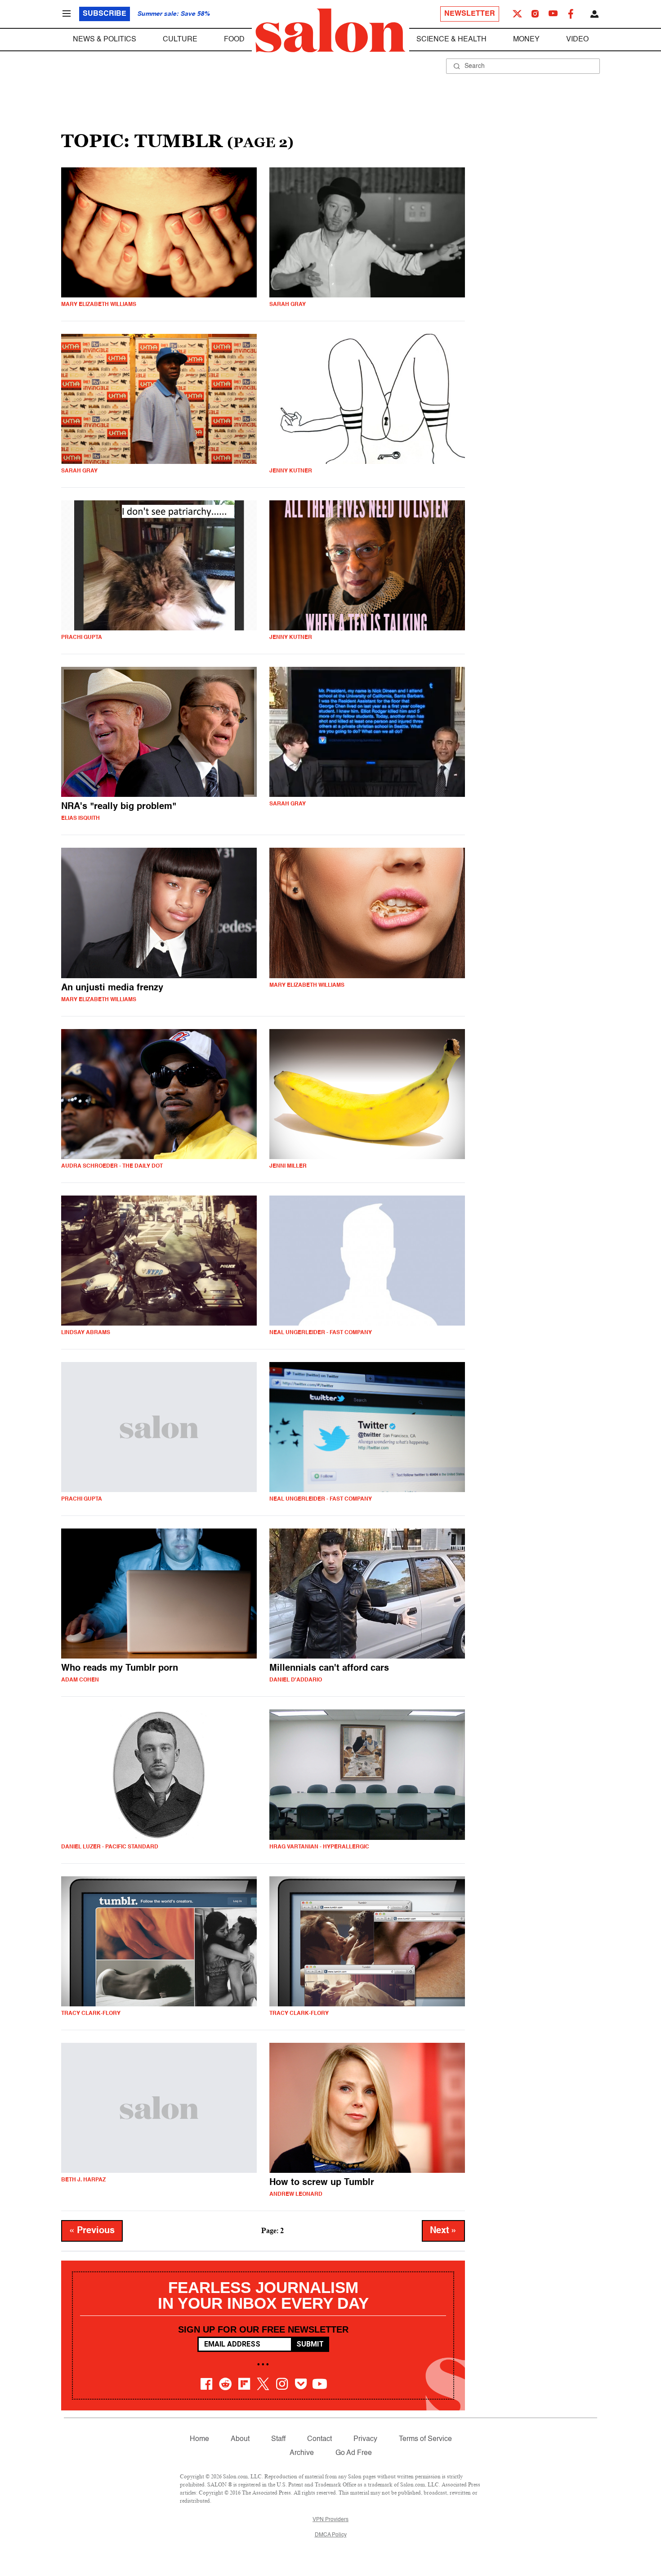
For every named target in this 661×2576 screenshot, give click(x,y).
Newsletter (470, 14)
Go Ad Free (354, 2453)
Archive (302, 2453)
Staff (278, 2439)
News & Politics (105, 40)
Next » (443, 2231)
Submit (310, 2344)
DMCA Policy (331, 2535)
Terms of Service (425, 2439)
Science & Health (451, 40)
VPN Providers (330, 2520)
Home (199, 2439)
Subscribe (105, 14)
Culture (180, 40)
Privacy (365, 2439)
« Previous (92, 2231)
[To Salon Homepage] (330, 31)
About (240, 2439)
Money (526, 40)
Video (577, 40)
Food (234, 40)
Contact (319, 2439)
